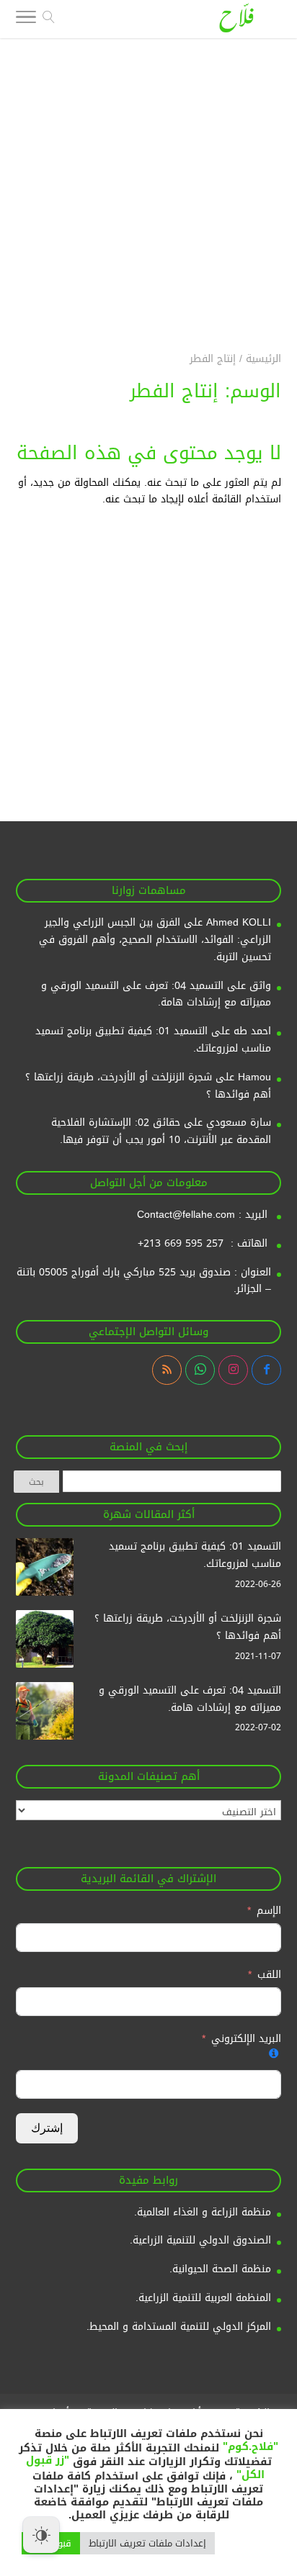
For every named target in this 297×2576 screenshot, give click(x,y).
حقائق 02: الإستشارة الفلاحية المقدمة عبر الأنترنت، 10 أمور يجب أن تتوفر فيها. (161, 1131)
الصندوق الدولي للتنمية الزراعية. (200, 2240)
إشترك (47, 2128)
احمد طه (252, 1031)
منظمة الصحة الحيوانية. (220, 2269)
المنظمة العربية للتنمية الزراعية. (203, 2298)
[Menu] (26, 20)
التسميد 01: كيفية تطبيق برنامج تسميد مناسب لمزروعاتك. (153, 1040)
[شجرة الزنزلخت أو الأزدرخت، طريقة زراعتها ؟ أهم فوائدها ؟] (45, 1642)
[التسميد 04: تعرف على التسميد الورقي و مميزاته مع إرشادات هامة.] (45, 1714)
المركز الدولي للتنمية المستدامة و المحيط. (179, 2327)
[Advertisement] (148, 186)
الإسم (267, 1911)
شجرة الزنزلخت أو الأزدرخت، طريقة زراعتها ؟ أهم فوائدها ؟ (148, 1086)
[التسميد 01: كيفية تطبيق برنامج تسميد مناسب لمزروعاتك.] (45, 1570)
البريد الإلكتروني (246, 2039)
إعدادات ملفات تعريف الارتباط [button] (147, 2543)
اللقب (269, 1975)
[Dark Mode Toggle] (41, 2535)
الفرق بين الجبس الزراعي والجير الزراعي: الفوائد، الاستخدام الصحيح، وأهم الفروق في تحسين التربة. (155, 940)
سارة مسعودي (239, 1122)
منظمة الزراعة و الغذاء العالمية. (203, 2212)
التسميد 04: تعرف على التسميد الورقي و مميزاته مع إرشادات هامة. (156, 994)
